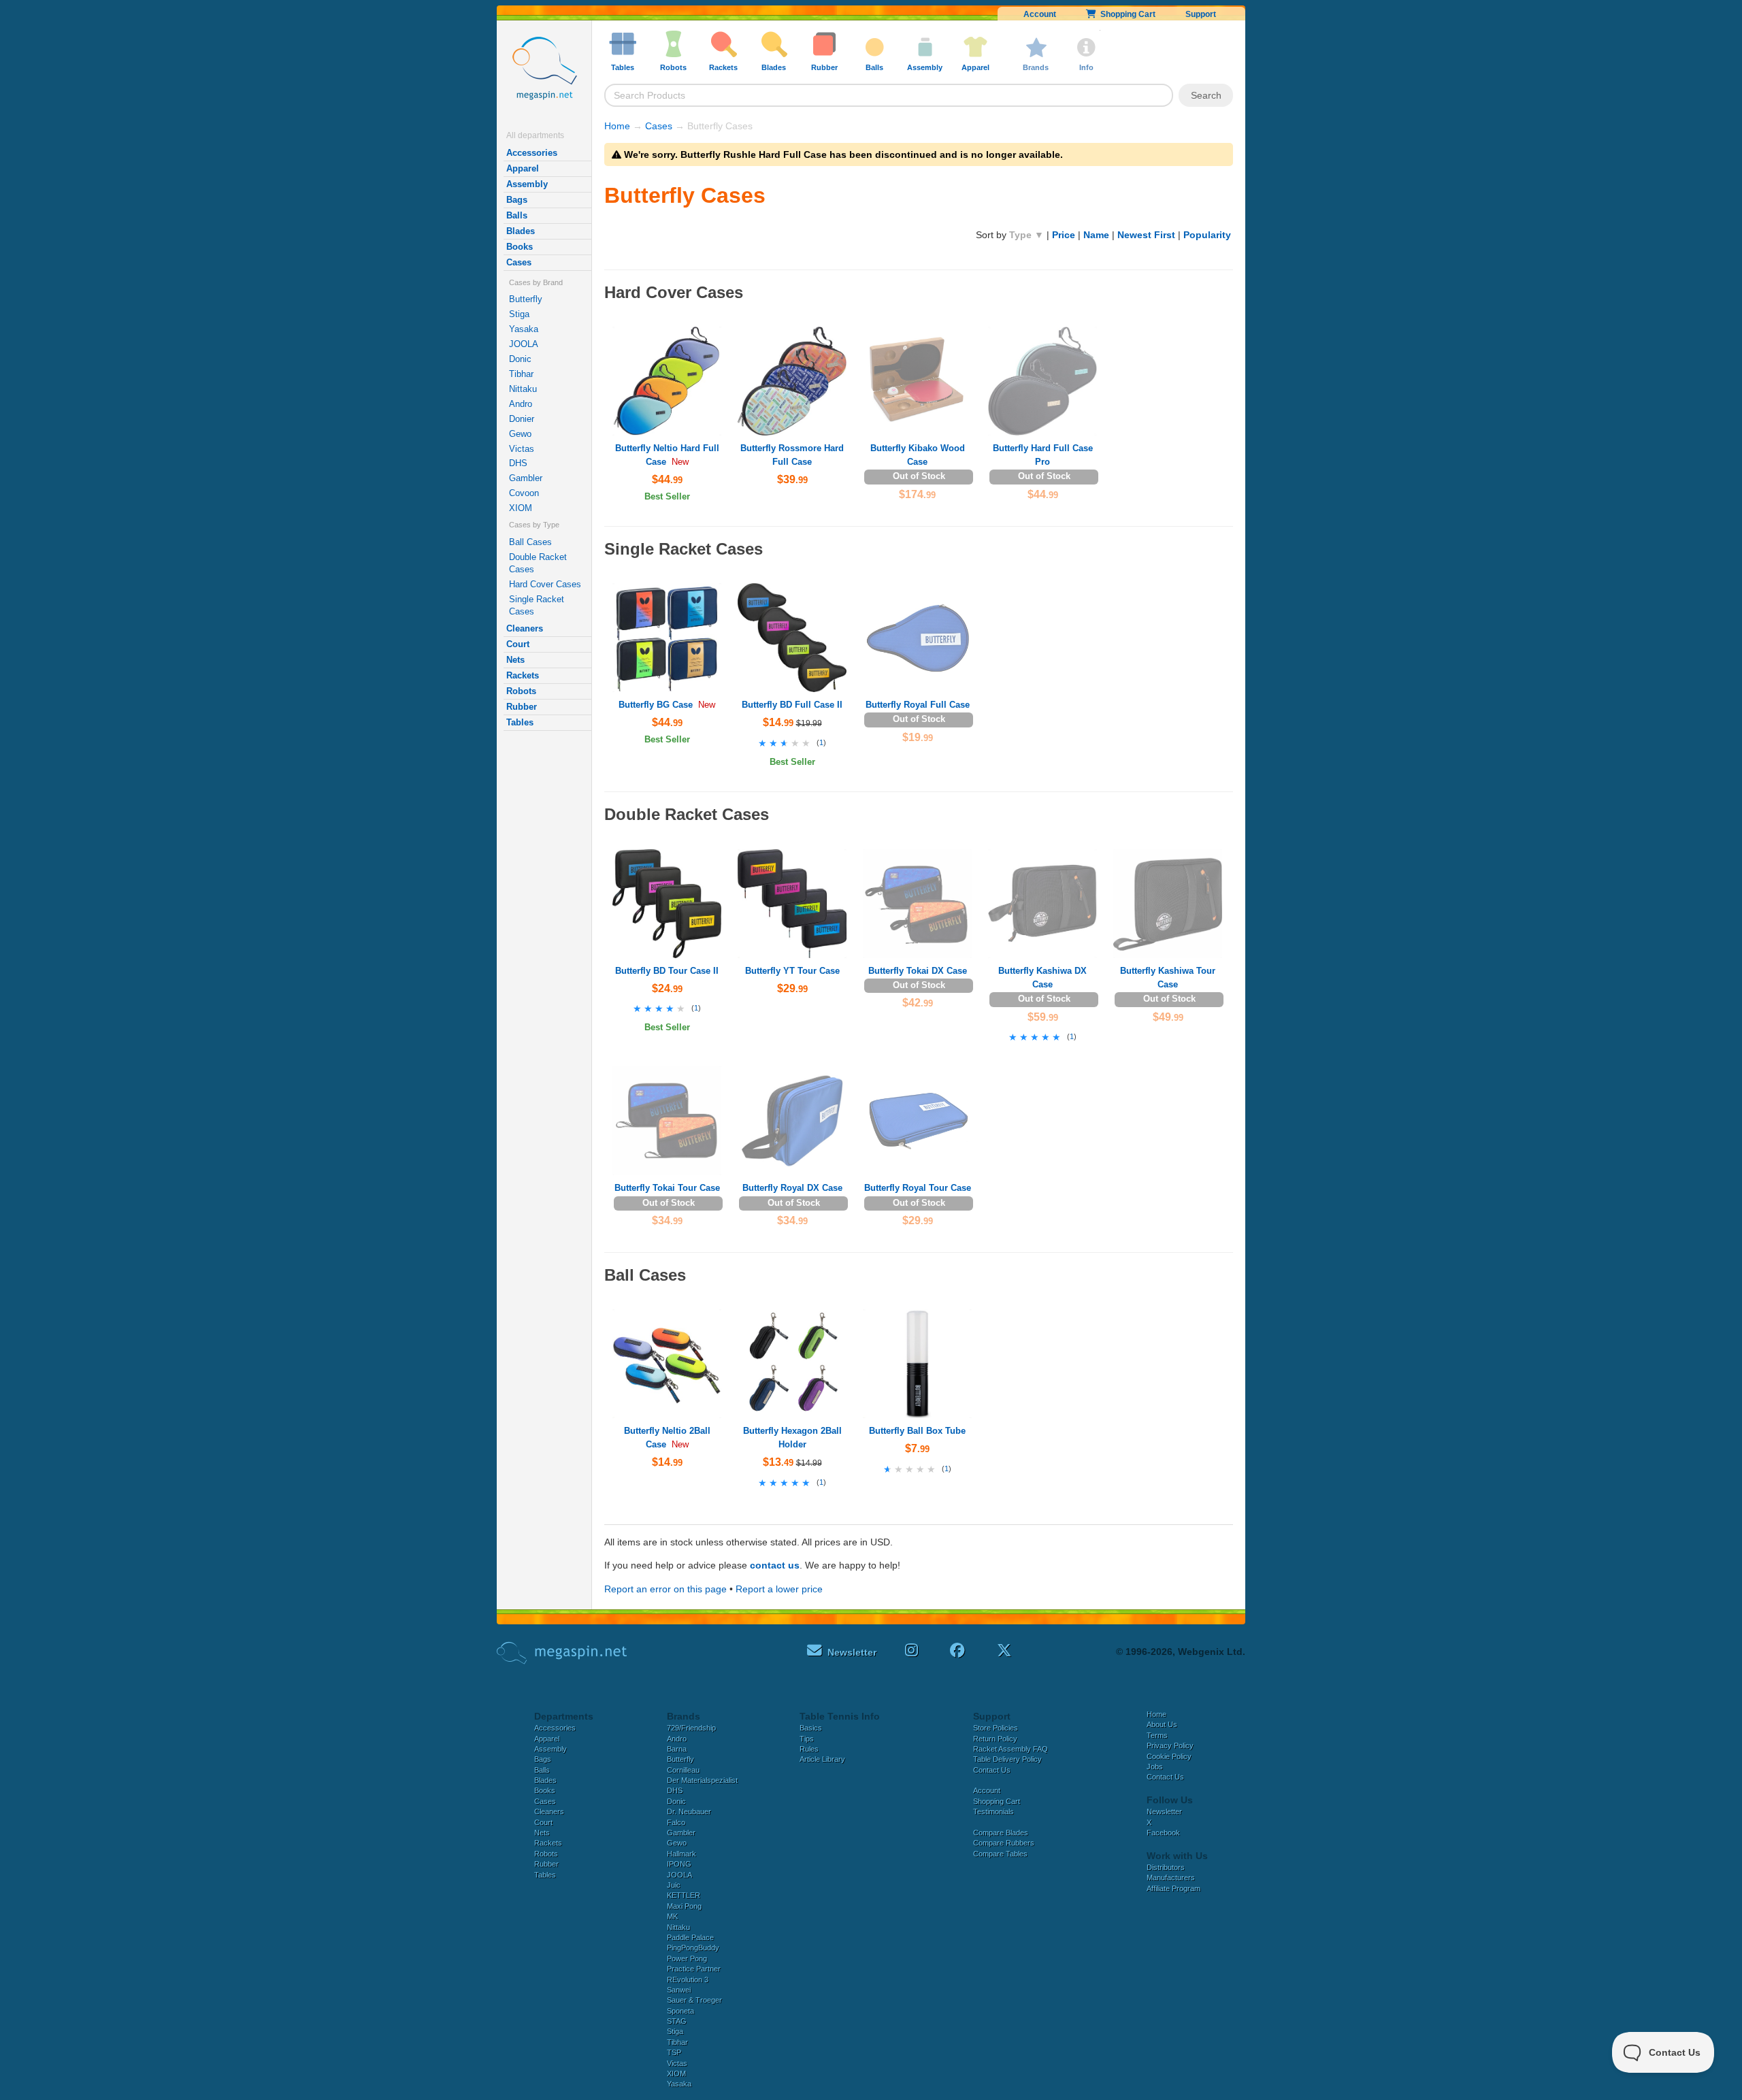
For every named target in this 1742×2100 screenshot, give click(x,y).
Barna (677, 1749)
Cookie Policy (1169, 1756)
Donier (522, 419)
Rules (809, 1749)
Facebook (1163, 1833)
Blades (521, 231)
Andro (521, 404)
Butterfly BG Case (656, 705)
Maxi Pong (684, 1906)
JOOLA (524, 344)
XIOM (521, 508)
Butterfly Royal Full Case (918, 705)
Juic (674, 1885)
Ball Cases (530, 542)
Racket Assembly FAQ (1010, 1749)
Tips (807, 1739)
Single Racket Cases (537, 605)
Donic (520, 359)
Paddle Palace (690, 1937)
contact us (775, 1565)
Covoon (524, 493)
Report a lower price (779, 1589)
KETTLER (684, 1895)
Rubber (522, 707)
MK (672, 1916)
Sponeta (680, 2011)
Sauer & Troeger (694, 2000)
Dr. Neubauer (689, 1811)
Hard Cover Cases (545, 584)
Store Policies (996, 1728)
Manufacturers (1171, 1877)
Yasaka (524, 329)
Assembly (527, 184)
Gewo (520, 434)
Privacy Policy (1170, 1745)
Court (518, 644)
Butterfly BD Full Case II (792, 705)
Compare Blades (1001, 1833)
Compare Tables (1000, 1854)
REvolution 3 (688, 1980)
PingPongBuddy (693, 1948)
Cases (519, 262)
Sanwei (679, 1990)
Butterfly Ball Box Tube (917, 1431)
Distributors (1166, 1867)
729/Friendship (691, 1728)
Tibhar (521, 374)
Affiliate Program (1173, 1888)
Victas (522, 449)
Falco (676, 1822)
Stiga (519, 314)
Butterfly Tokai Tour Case (667, 1188)
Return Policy (995, 1739)
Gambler (526, 478)
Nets (515, 660)
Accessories (532, 153)
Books (520, 247)
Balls (517, 215)
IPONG (679, 1864)
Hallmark (681, 1854)
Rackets (523, 675)
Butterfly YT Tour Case (792, 971)
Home (617, 126)
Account (1040, 14)
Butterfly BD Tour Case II (667, 971)
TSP (674, 2052)
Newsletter (1164, 1811)
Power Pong (687, 1958)
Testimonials (993, 1811)
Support (1201, 14)
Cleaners (525, 628)
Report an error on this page (665, 1589)
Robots (521, 691)
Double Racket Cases (538, 563)
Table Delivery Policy (1007, 1759)
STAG (677, 2021)
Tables (520, 722)
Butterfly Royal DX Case (792, 1188)
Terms (1157, 1735)
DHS (518, 463)
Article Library (822, 1759)
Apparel (523, 168)
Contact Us (992, 1770)
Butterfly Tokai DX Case (918, 971)
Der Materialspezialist (702, 1780)
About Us (1162, 1724)
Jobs (1155, 1767)
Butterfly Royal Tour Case (918, 1188)
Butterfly (526, 299)
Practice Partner (694, 1969)
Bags (517, 200)
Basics (811, 1728)
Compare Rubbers (1004, 1843)
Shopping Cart (1126, 14)
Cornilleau (683, 1770)
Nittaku (523, 389)
